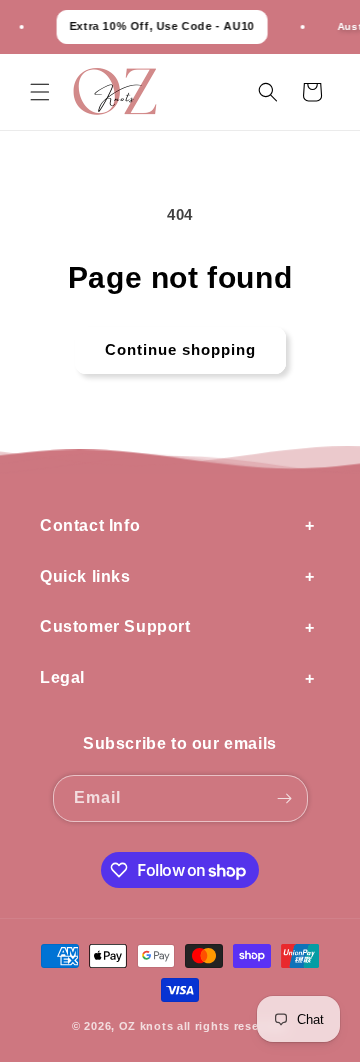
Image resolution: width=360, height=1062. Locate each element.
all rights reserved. (232, 1026)
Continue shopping (180, 349)
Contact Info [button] (90, 525)
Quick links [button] (85, 576)
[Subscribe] (285, 798)
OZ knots (146, 1026)
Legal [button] (62, 677)
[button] (40, 92)
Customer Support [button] (115, 626)
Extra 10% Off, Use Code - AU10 (156, 26)
